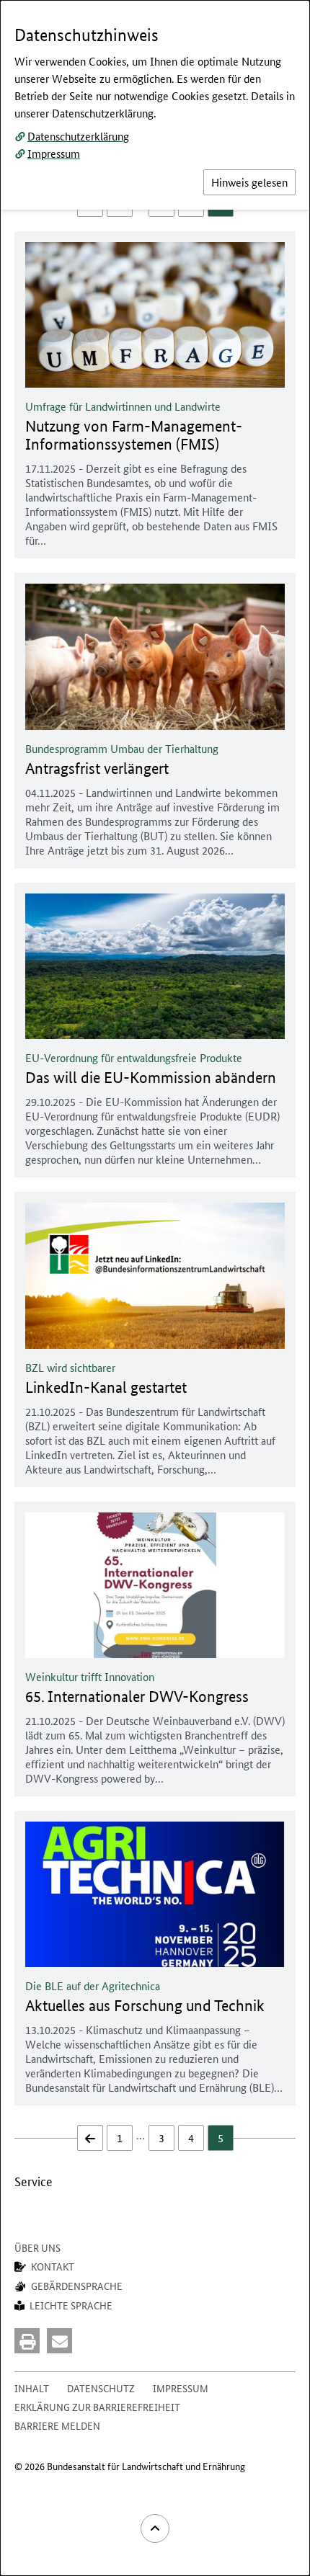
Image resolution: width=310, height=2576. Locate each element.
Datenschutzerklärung (78, 136)
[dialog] (155, 1288)
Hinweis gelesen (249, 182)
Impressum (54, 153)
